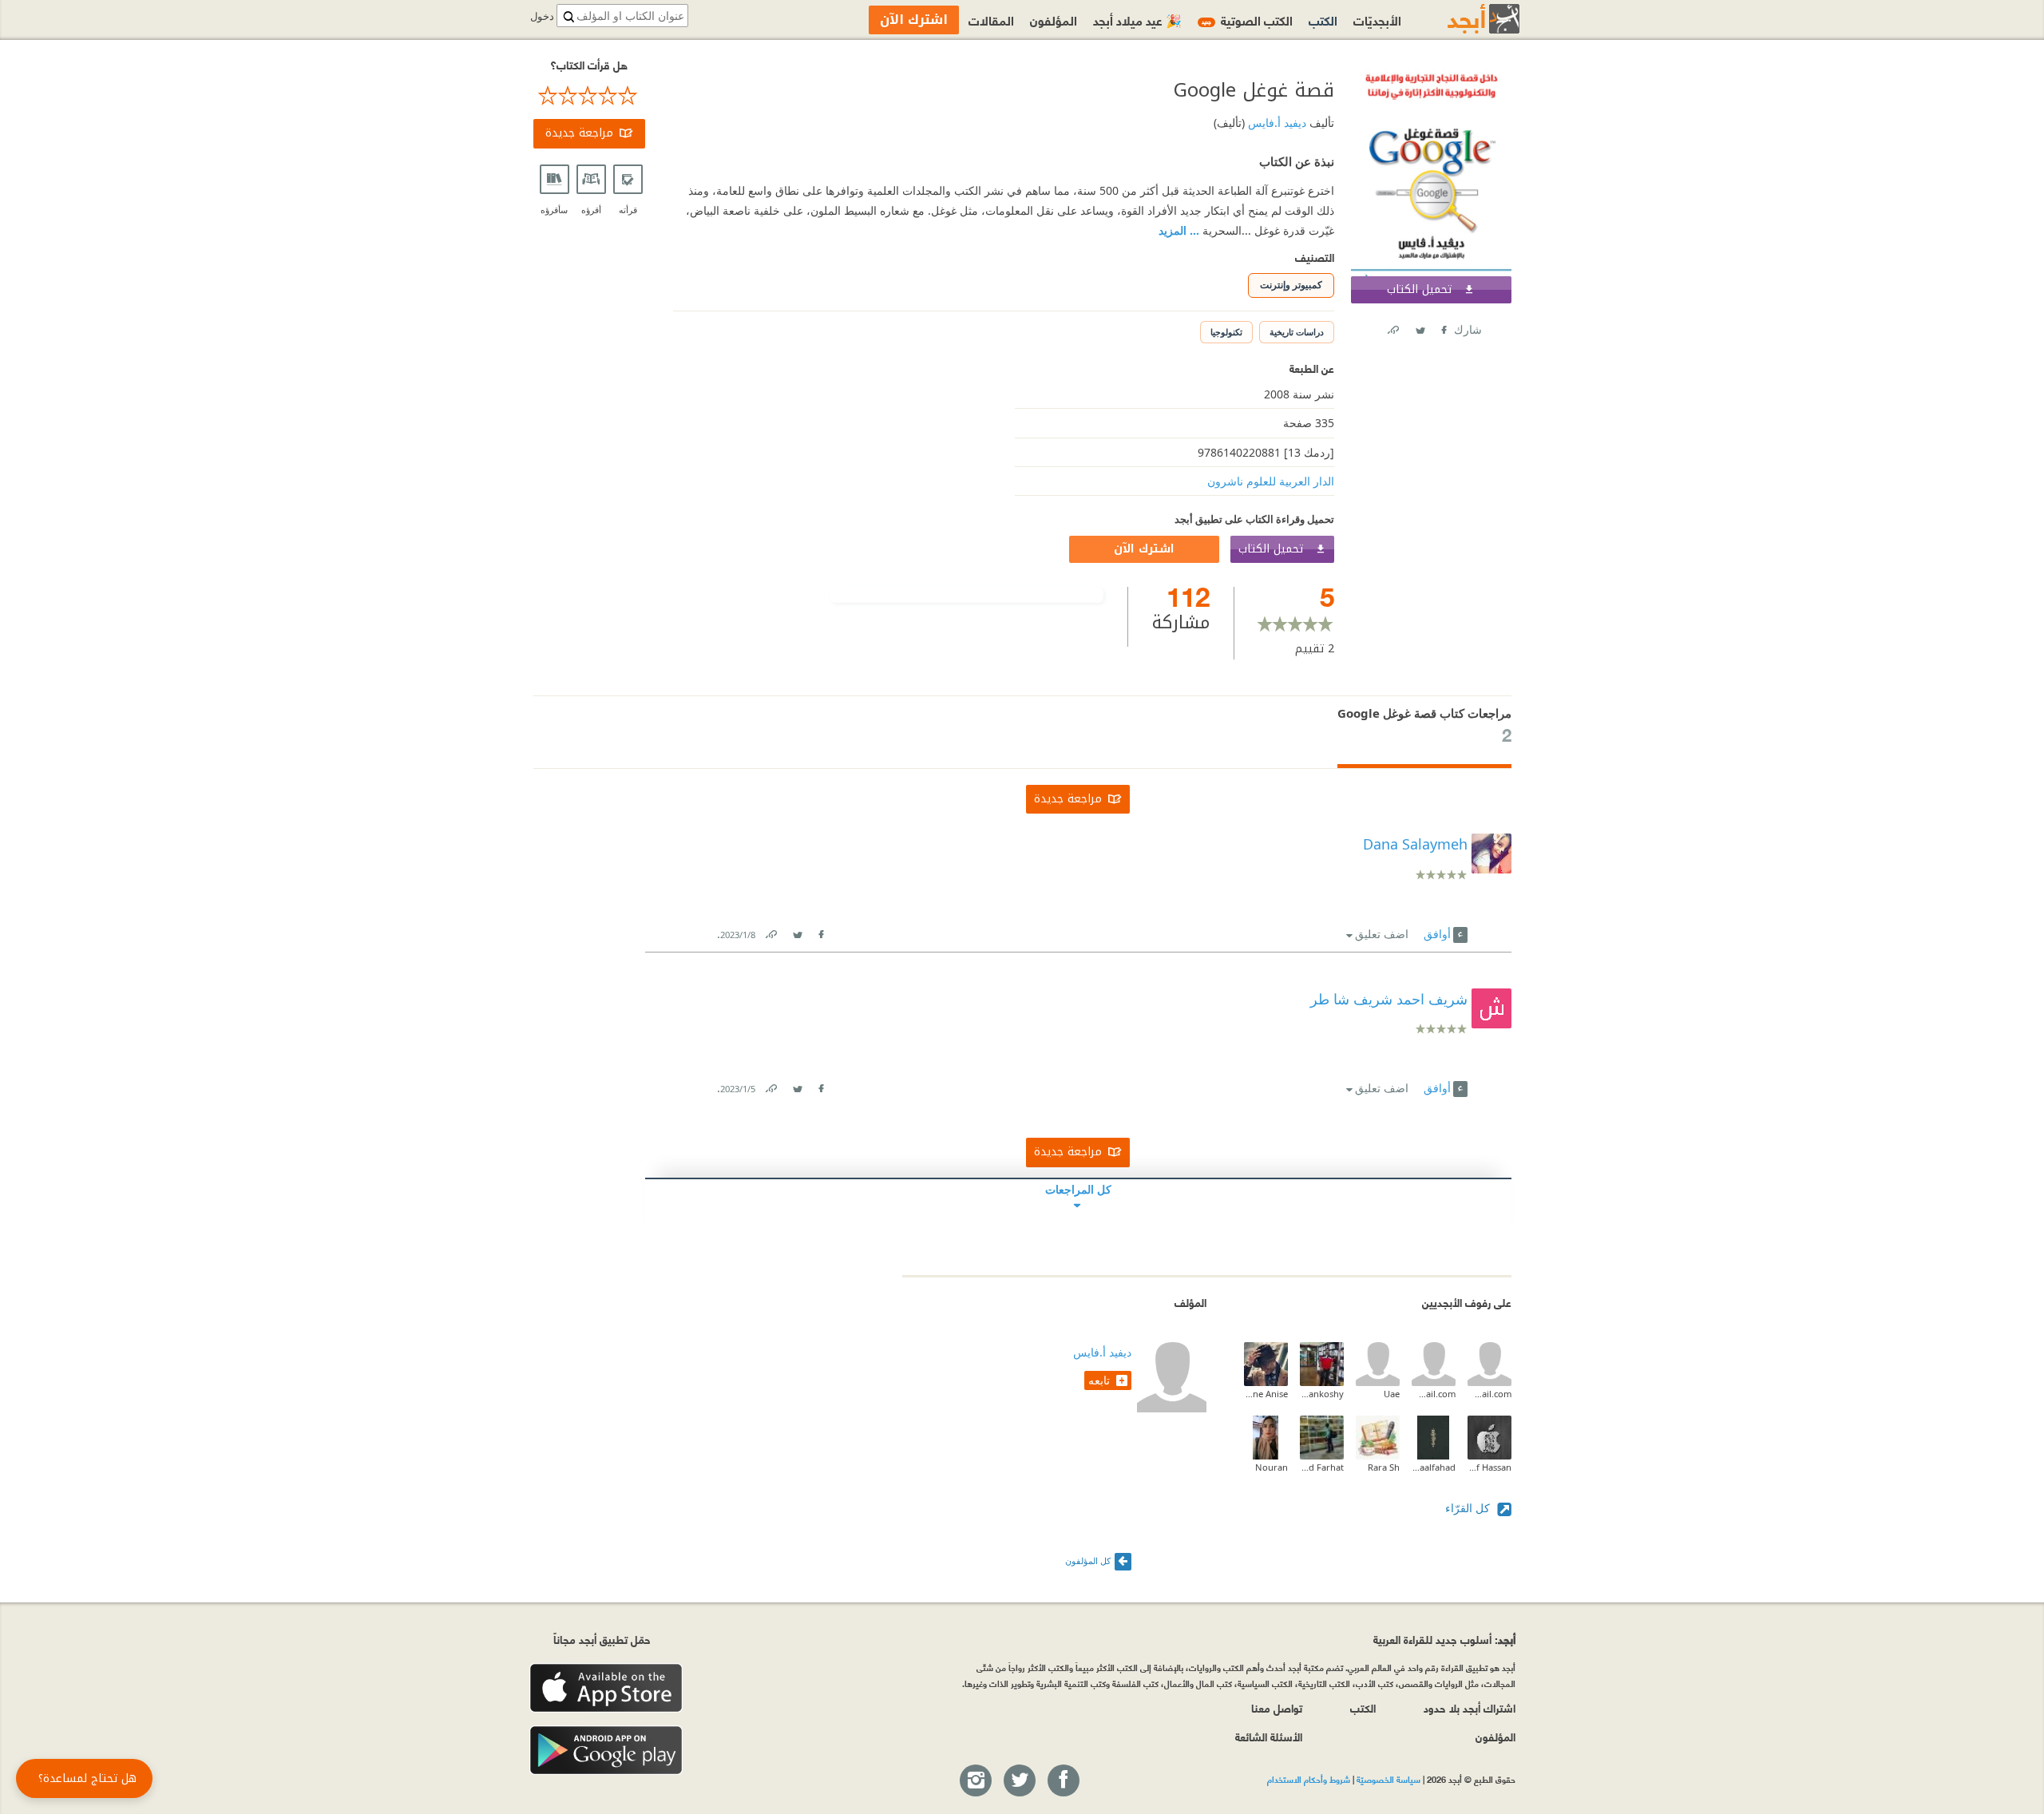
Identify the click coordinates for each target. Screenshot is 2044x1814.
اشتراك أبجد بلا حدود (1470, 1707)
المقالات (991, 20)
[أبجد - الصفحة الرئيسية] (1464, 19)
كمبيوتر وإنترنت (1291, 285)
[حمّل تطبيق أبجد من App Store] (606, 1688)
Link (770, 931)
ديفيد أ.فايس (1276, 123)
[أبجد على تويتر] (1019, 1781)
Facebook (1443, 327)
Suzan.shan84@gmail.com (1489, 1394)
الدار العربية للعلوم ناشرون (1271, 481)
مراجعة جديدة (579, 133)
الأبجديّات (1377, 20)
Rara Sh (1384, 1467)
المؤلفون (1054, 20)
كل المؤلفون (1088, 1561)
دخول (542, 16)
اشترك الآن (1144, 549)
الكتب (1323, 20)
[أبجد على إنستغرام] (975, 1781)
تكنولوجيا (1226, 332)
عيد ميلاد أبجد (1137, 20)
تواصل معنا (1277, 1707)
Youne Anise (1266, 1394)
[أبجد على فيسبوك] (1063, 1781)
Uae (1392, 1394)
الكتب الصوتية (1247, 20)
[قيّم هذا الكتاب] (589, 96)
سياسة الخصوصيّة (1388, 1779)
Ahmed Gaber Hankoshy (1322, 1394)
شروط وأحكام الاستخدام (1309, 1779)
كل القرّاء (1469, 1508)
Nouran (1272, 1467)
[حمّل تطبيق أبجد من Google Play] (606, 1751)
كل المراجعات (1078, 1189)
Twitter (1420, 327)
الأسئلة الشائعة (1269, 1736)
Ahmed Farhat (1322, 1467)
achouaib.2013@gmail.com (1434, 1394)
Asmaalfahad (1434, 1467)
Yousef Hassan (1489, 1467)
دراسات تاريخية (1297, 332)
